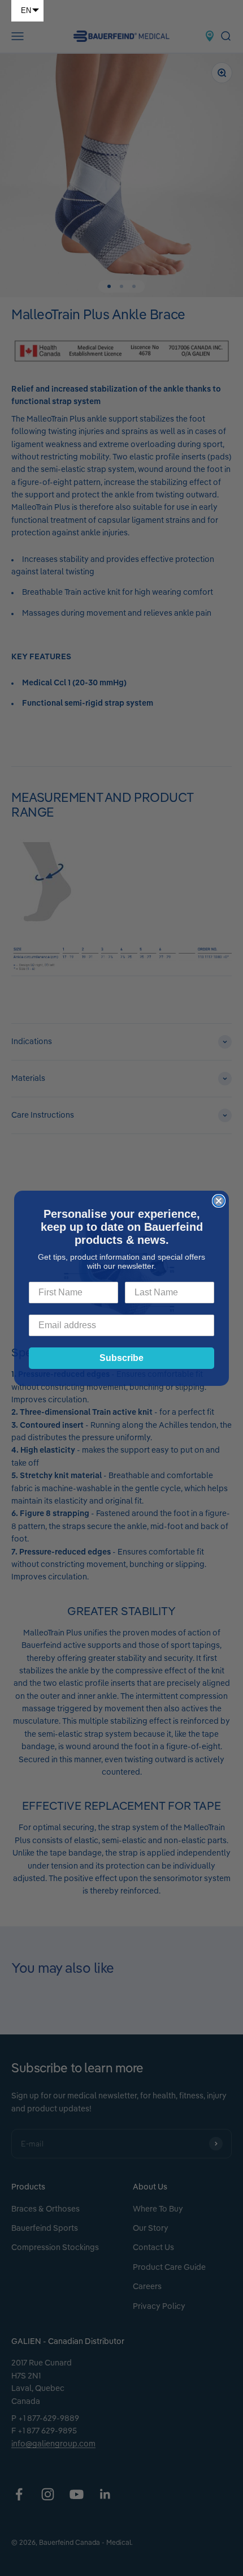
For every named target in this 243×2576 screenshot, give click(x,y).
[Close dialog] (219, 1201)
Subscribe (121, 1358)
